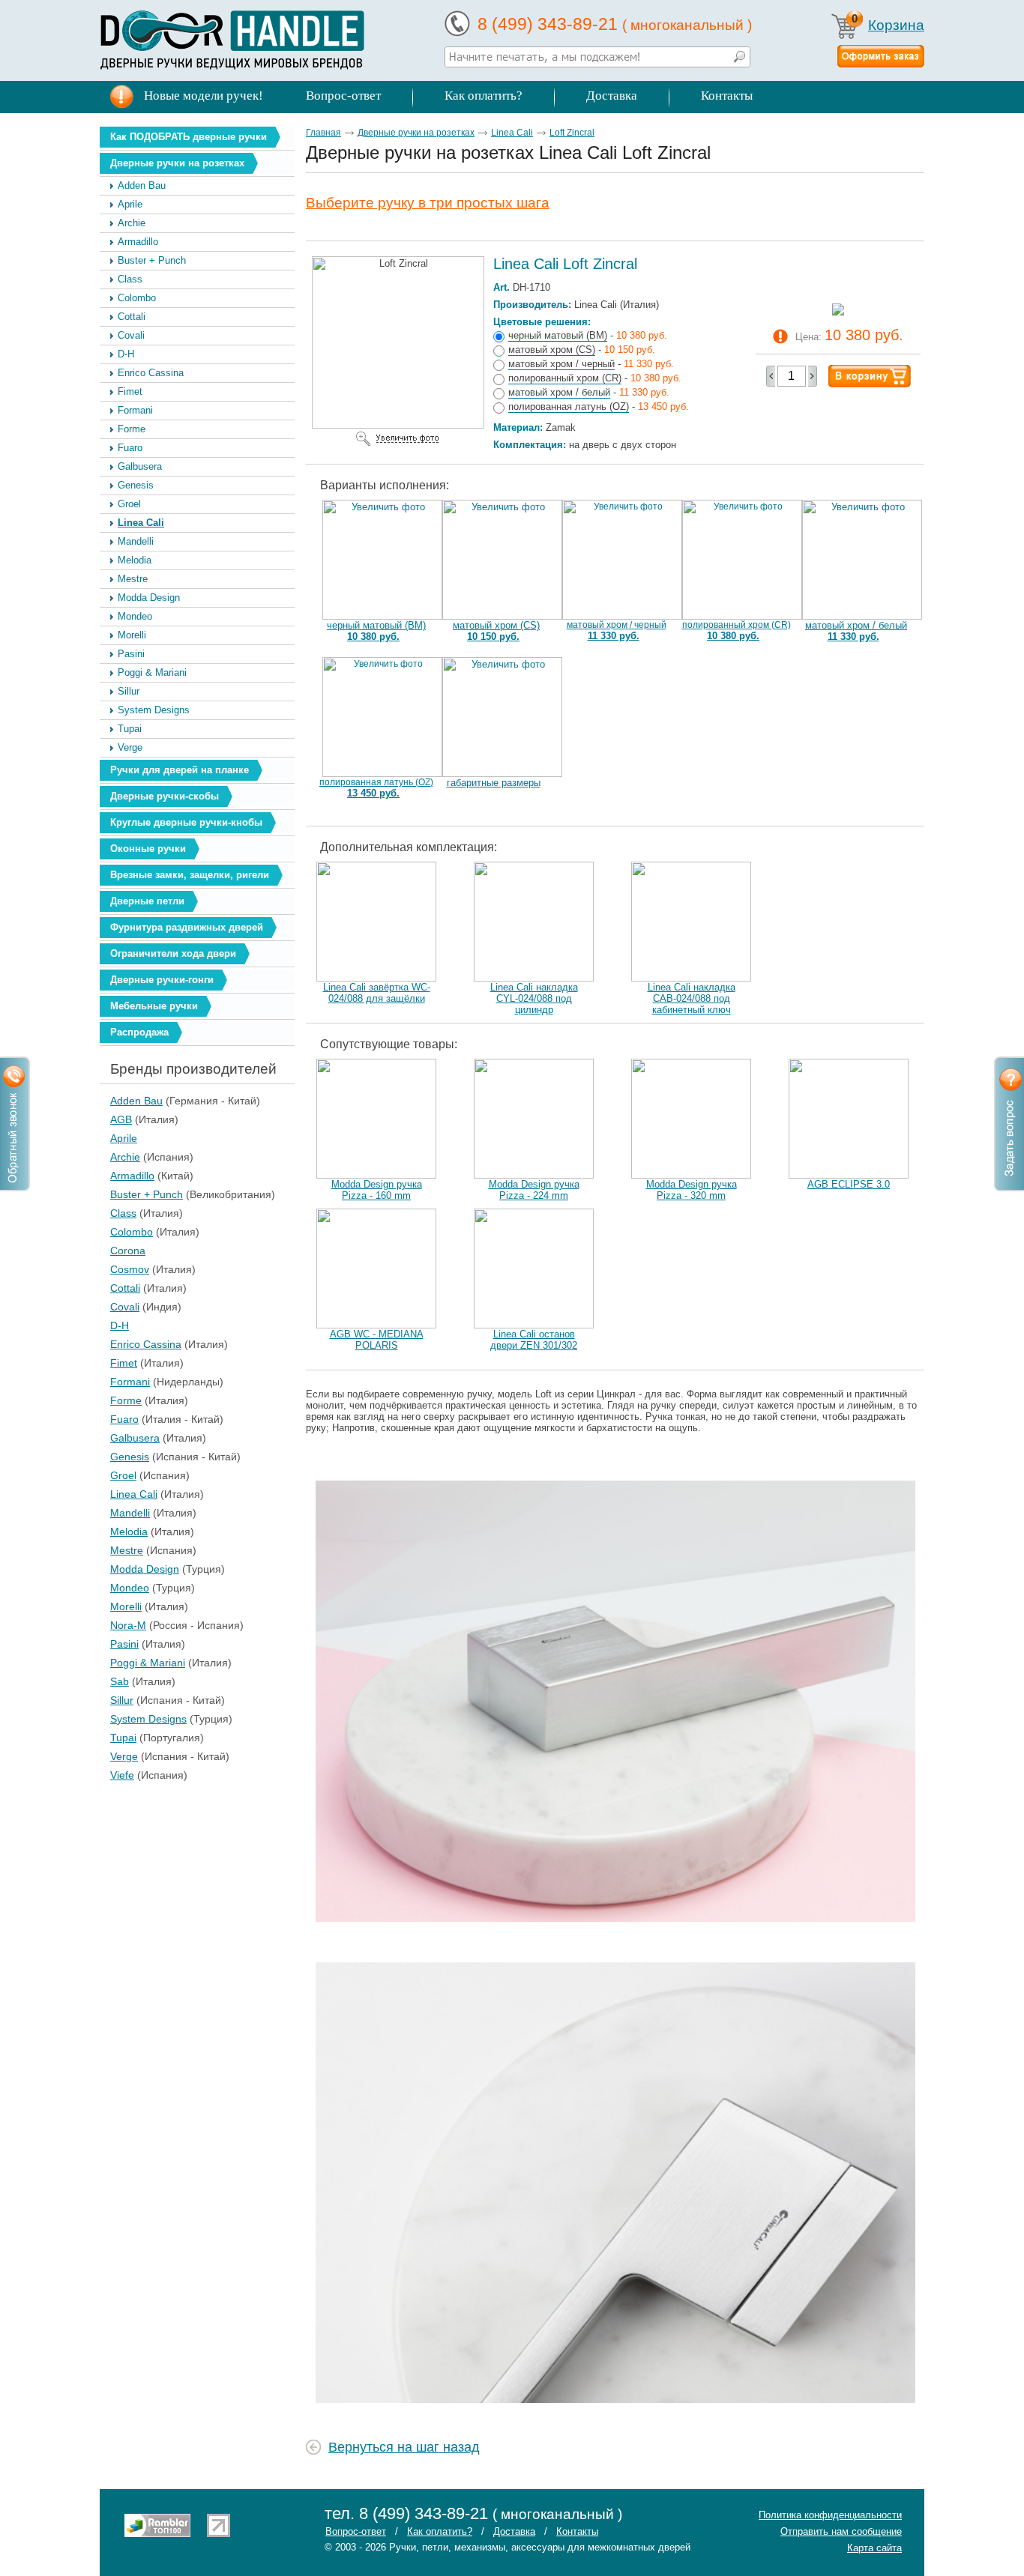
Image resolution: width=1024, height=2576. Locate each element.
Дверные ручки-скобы (165, 796)
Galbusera (140, 466)
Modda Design (149, 598)
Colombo (137, 298)
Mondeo (135, 616)
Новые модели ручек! (204, 96)
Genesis (136, 485)
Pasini (131, 654)
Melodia (135, 560)
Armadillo (138, 242)
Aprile (130, 204)
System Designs (154, 710)
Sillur (129, 691)
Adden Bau (142, 185)
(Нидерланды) (114, 1382)
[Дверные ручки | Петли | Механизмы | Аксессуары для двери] (232, 40)
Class (130, 279)
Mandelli (136, 541)
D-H (126, 354)
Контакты (727, 96)
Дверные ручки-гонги (162, 980)
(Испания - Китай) (114, 1457)
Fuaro (130, 448)
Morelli (132, 635)
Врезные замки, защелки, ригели (190, 875)
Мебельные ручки (154, 1006)
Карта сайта (874, 2548)
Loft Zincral (572, 133)
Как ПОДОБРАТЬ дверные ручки (189, 137)
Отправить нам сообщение (841, 2531)
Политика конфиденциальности (830, 2515)
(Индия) (114, 1307)
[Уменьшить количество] (771, 376)
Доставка (612, 96)
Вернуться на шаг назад (404, 2447)
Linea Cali (141, 523)
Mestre (133, 579)
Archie (132, 223)
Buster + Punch (152, 260)
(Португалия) (114, 1738)
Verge (130, 747)
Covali (131, 335)
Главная (323, 133)
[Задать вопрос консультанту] (1009, 1124)
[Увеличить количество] (813, 376)
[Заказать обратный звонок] (15, 1124)
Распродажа (139, 1032)
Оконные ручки (148, 849)
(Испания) (114, 1157)
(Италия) (114, 1119)
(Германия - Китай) (114, 1101)
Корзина (896, 25)
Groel (129, 504)
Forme (132, 429)
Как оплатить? (484, 96)
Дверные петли (147, 901)
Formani (135, 410)
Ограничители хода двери (173, 953)
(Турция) (114, 1569)
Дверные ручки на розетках (177, 163)
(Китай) (114, 1176)
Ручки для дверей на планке (180, 770)
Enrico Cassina (151, 373)
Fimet (130, 391)
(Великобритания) (114, 1194)
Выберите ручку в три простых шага (428, 203)
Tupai (130, 729)
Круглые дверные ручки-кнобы (186, 822)
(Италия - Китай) (114, 1419)
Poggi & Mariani (152, 672)
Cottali (132, 317)
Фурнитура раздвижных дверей (187, 927)
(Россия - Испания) (114, 1625)
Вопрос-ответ (343, 96)
